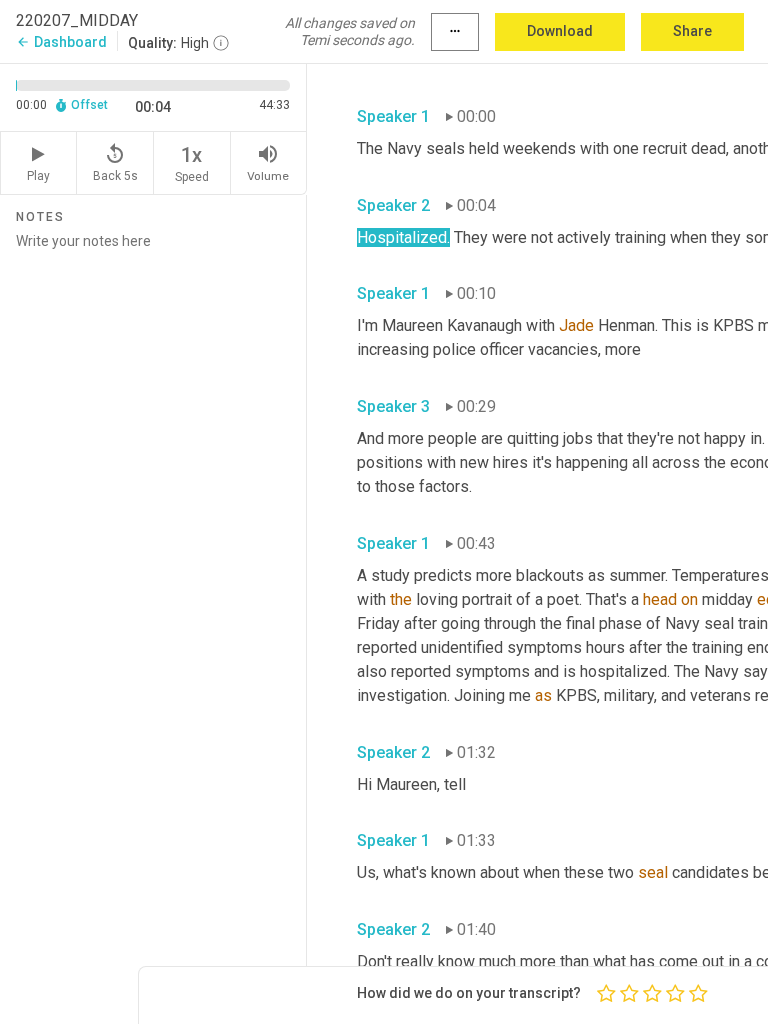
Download (560, 31)
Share (692, 31)
